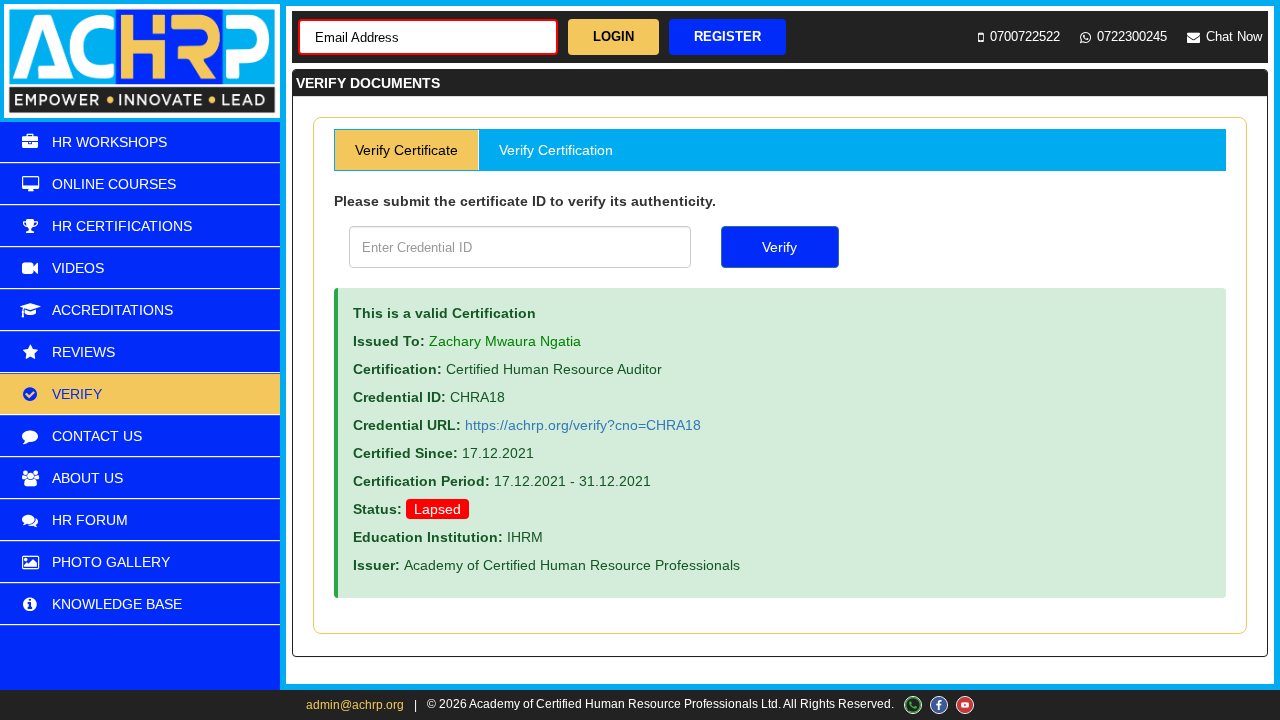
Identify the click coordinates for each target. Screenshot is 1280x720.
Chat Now (1234, 36)
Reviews (83, 352)
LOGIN (613, 36)
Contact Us (97, 436)
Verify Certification (556, 150)
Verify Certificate (406, 150)
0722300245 (1132, 36)
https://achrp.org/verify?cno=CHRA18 (583, 425)
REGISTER (727, 36)
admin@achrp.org (355, 705)
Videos (78, 268)
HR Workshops (109, 142)
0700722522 (1025, 36)
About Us (87, 478)
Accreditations (112, 310)
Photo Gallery (111, 562)
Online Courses (114, 184)
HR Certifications (122, 226)
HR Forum (90, 520)
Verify (77, 394)
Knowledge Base (117, 604)
